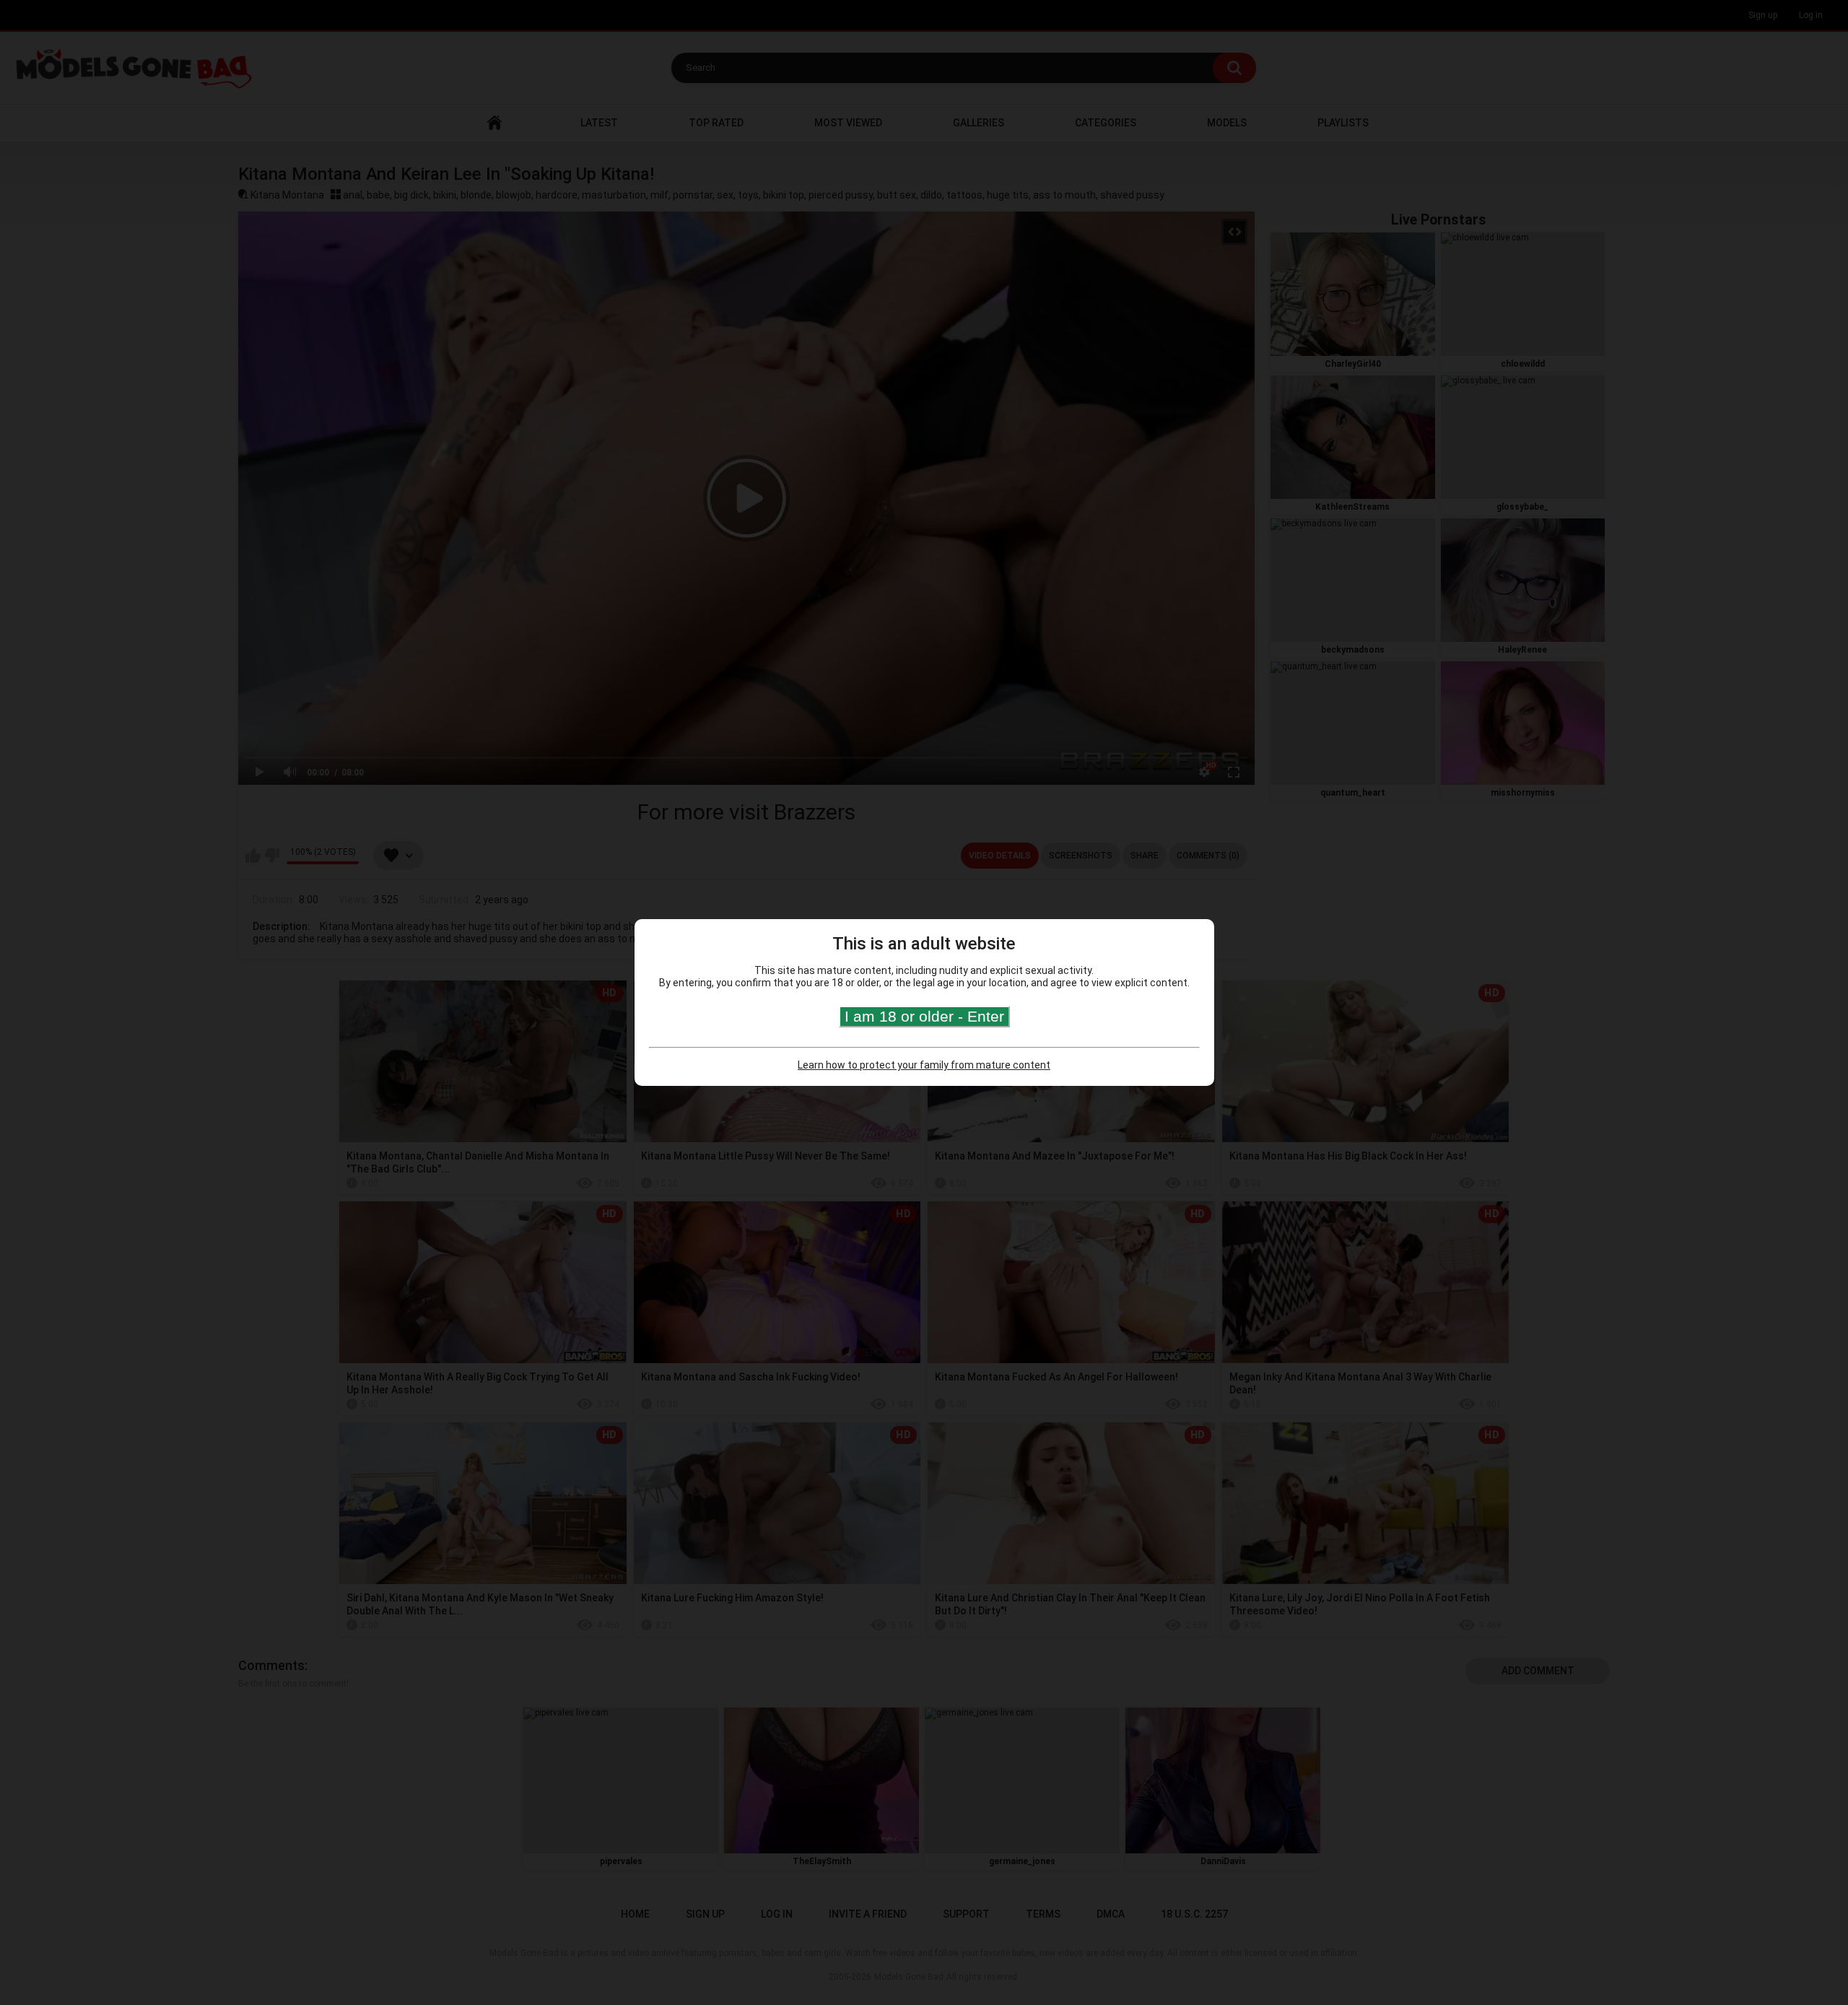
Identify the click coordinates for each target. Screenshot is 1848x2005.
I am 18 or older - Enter (924, 1016)
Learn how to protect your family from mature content (924, 1065)
